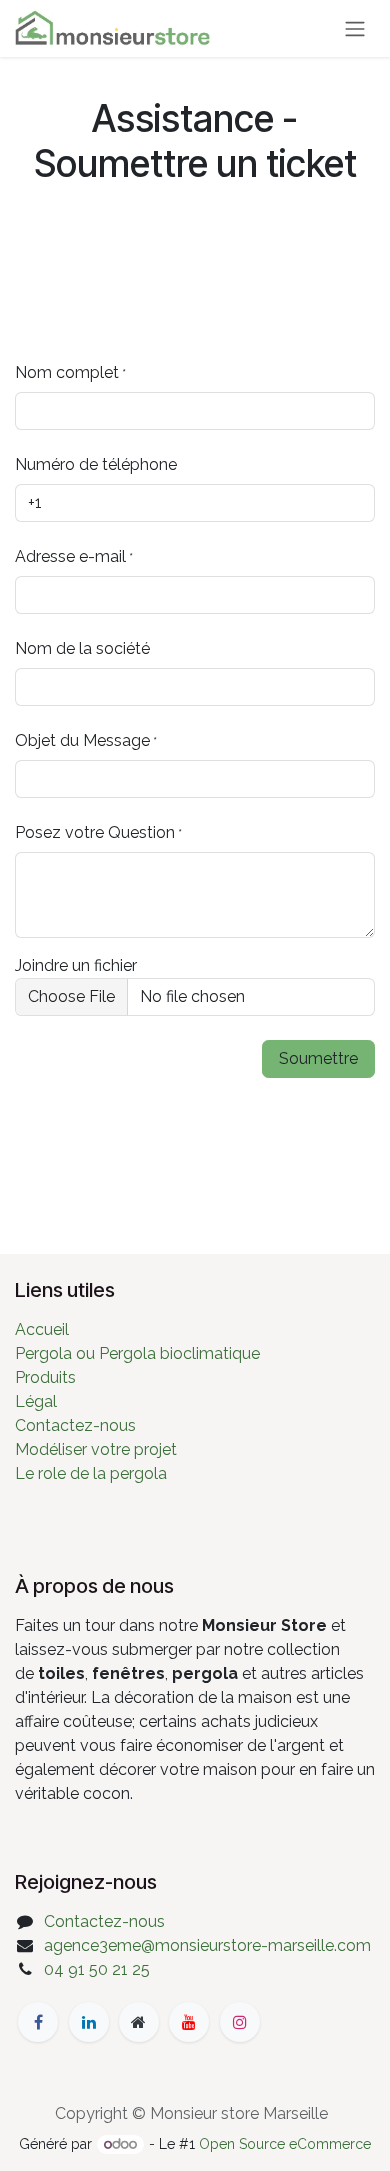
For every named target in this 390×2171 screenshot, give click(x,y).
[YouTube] (189, 2022)
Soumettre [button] (318, 1058)
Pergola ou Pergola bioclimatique (137, 1353)
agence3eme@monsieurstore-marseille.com (207, 1945)
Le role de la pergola (91, 1473)
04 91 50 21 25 (97, 1969)
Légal (36, 1401)
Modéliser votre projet (96, 1449)
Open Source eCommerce (285, 2144)
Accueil (42, 1329)
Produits (45, 1377)
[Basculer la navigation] (355, 28)
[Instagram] (240, 2022)
